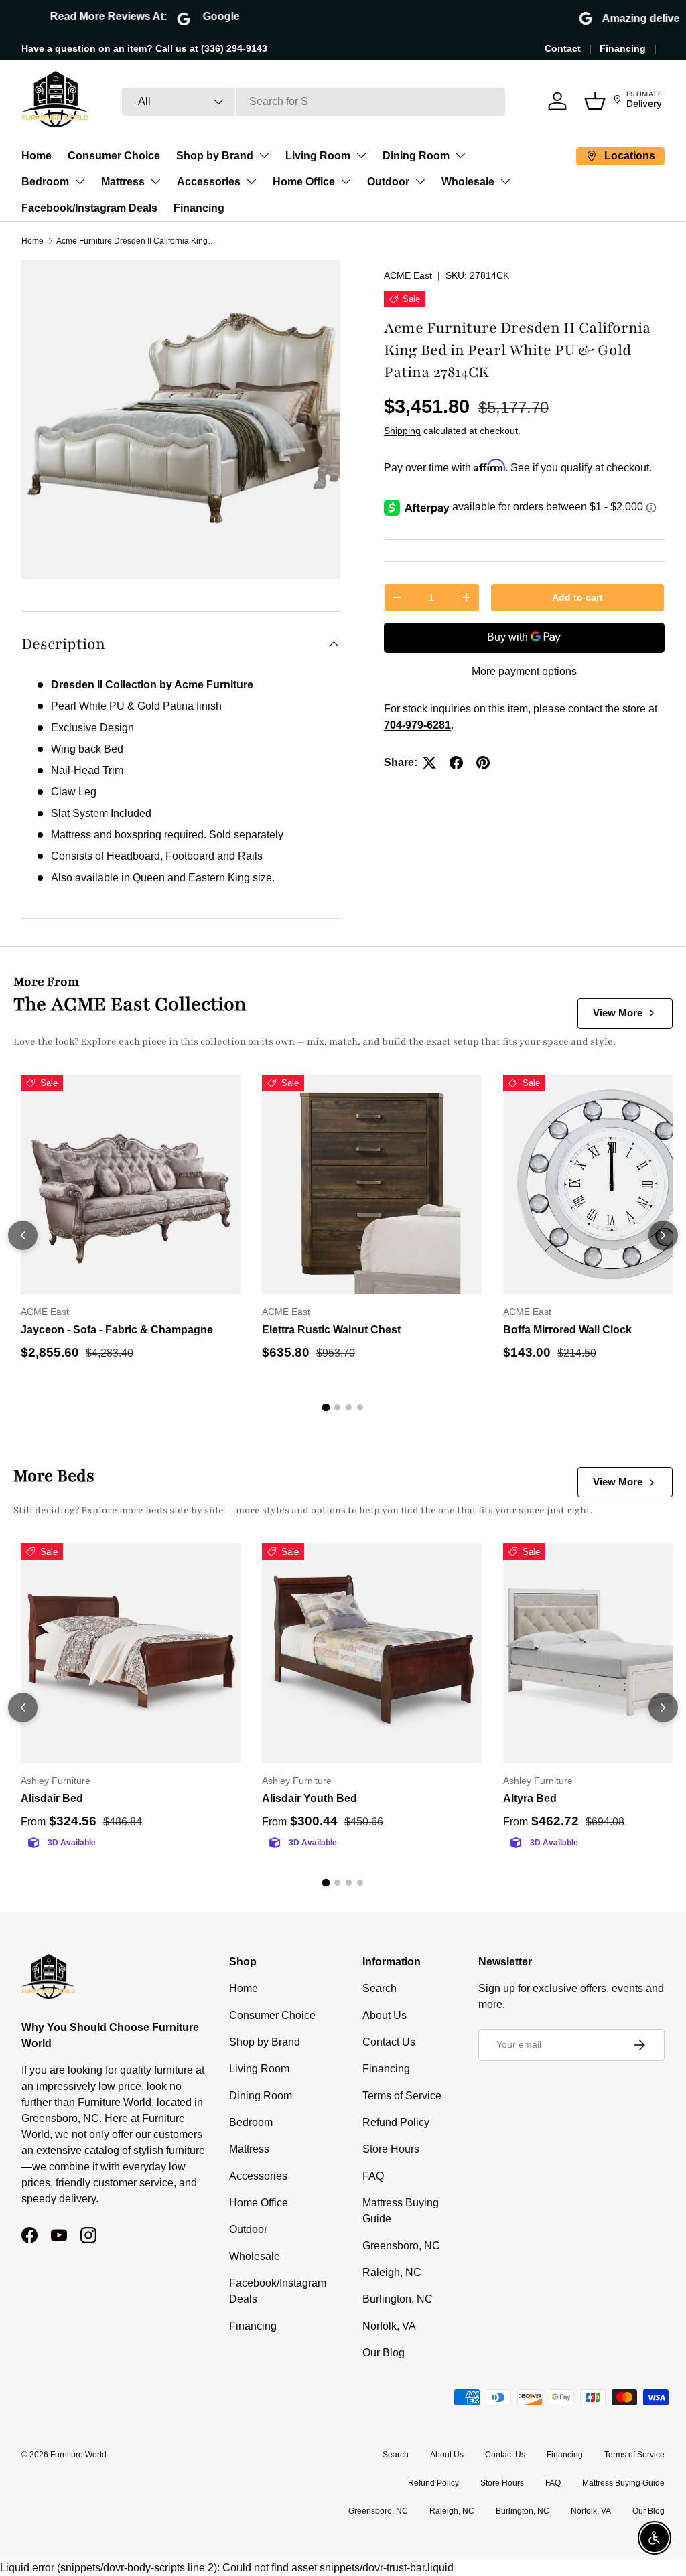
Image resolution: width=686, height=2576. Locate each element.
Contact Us (389, 2042)
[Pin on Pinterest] (483, 763)
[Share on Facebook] (456, 763)
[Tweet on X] (429, 763)
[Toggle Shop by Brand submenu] (264, 155)
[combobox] (314, 102)
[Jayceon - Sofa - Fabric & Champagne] (131, 1185)
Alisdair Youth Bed (310, 1798)
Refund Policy (396, 2122)
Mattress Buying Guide (623, 2483)
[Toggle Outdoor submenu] (420, 181)
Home (37, 156)
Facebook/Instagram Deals (89, 208)
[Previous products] (23, 1235)
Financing (623, 48)
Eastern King (219, 878)
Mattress (123, 182)
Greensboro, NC (401, 2246)
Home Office (304, 182)
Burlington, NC (398, 2299)
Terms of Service (402, 2096)
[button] (595, 101)
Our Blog (384, 2353)
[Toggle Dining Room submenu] (460, 155)
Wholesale (468, 182)
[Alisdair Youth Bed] (372, 1653)
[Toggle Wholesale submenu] (505, 181)
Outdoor (388, 182)
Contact (563, 48)
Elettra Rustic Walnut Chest (331, 1330)
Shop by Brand (215, 156)
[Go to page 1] (326, 1407)
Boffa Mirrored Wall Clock (567, 1330)
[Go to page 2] (337, 1407)
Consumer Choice (114, 156)
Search (380, 1988)
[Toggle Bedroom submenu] (80, 181)
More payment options (524, 671)
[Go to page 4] (360, 1407)
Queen (149, 878)
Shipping (402, 431)
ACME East (408, 275)
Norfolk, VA (389, 2326)
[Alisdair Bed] (131, 1653)
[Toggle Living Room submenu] (361, 155)
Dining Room (416, 156)
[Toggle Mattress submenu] (155, 181)
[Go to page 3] (349, 1407)
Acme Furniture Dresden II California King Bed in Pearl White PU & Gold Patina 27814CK (137, 241)
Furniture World (78, 2455)
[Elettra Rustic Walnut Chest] (372, 1185)
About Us (385, 2015)
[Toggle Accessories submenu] (251, 181)
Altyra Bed (530, 1798)
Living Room (318, 156)
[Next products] (663, 1235)
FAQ (373, 2176)
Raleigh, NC (392, 2272)
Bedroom (45, 182)
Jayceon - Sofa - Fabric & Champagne (117, 1330)
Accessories (209, 182)
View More (618, 1013)
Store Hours (391, 2149)
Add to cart (577, 597)
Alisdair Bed (52, 1798)
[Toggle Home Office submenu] (346, 181)
